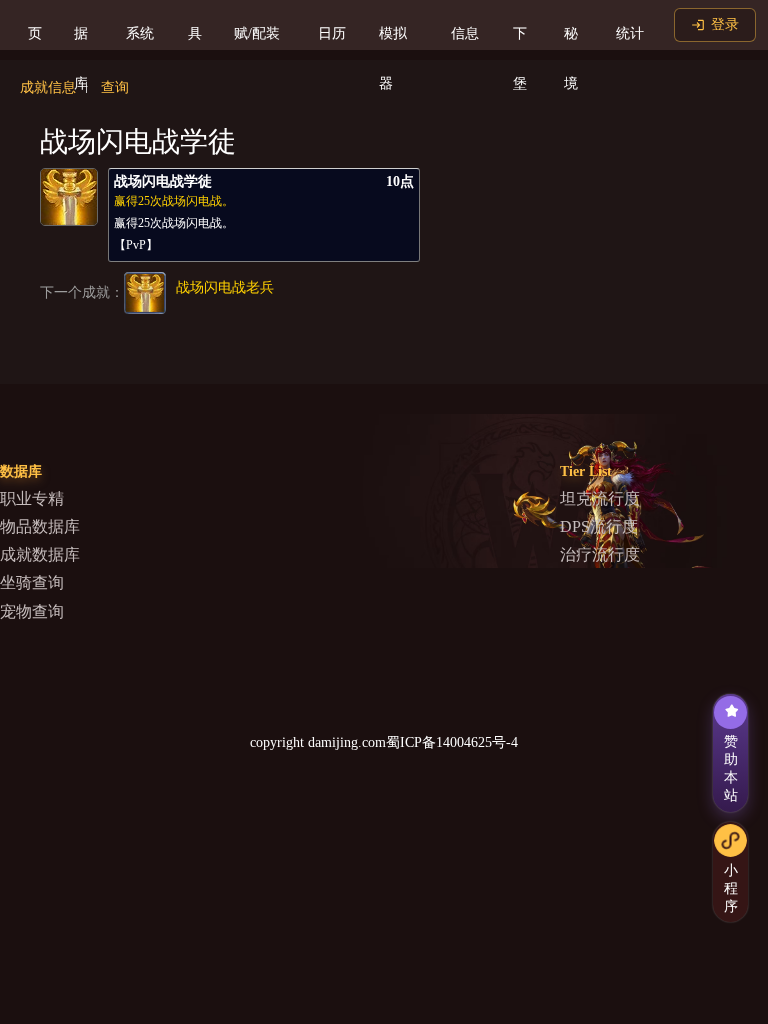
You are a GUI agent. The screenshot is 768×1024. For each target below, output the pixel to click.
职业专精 (32, 498)
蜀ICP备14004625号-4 (452, 742)
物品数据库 (40, 526)
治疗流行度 (600, 554)
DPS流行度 (599, 526)
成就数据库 (40, 554)
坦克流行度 (600, 498)
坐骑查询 (32, 582)
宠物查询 (32, 611)
